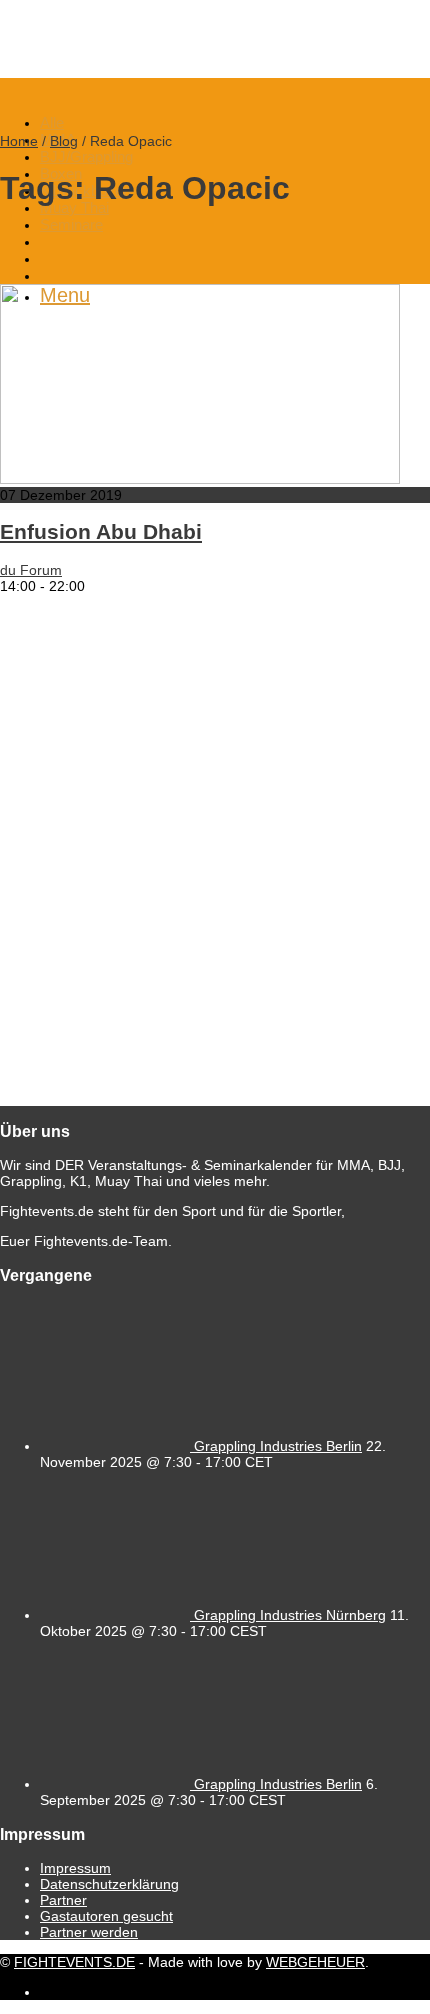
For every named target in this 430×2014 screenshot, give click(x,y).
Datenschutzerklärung (109, 1884)
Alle (52, 122)
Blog (64, 141)
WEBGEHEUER (315, 1962)
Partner (63, 1900)
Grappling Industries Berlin (278, 1446)
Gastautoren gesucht (106, 1916)
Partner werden (89, 1932)
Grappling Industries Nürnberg (290, 1615)
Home (19, 141)
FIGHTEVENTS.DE (74, 1962)
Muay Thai (74, 207)
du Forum (31, 570)
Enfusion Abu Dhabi (101, 531)
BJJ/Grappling (86, 156)
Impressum (75, 1868)
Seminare (71, 224)
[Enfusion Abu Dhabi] (200, 479)
